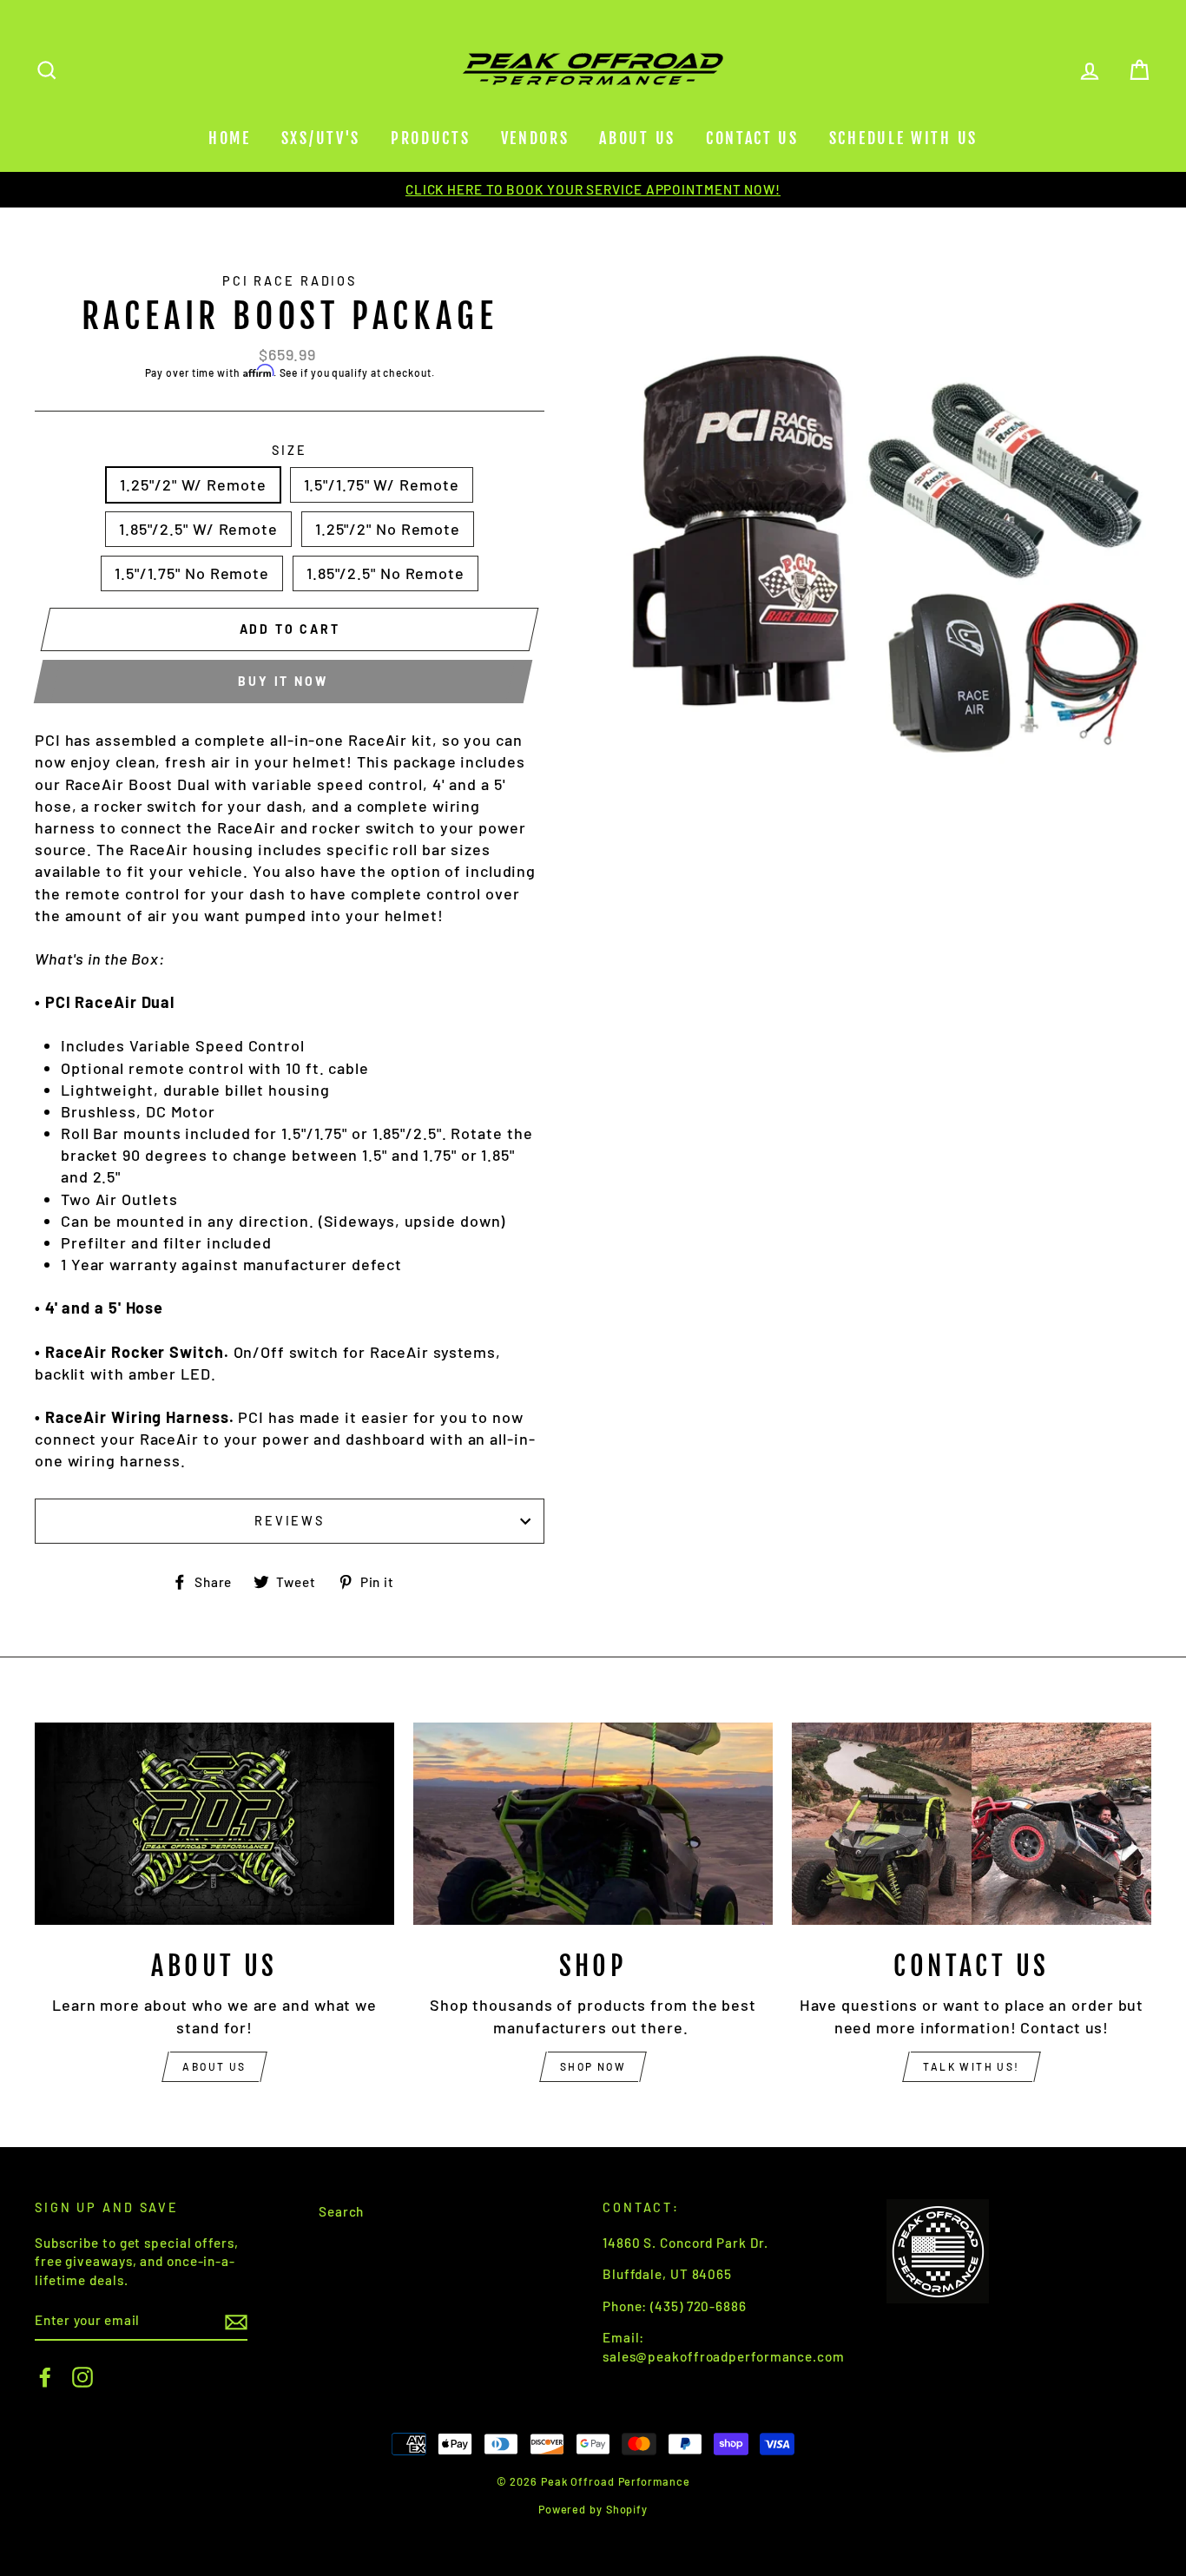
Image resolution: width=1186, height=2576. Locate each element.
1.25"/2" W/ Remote (193, 484)
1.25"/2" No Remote (388, 529)
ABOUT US (214, 2066)
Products (431, 138)
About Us (637, 138)
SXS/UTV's (321, 138)
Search (341, 2211)
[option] (593, 190)
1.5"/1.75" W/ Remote (382, 484)
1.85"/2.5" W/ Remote (198, 529)
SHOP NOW (593, 2066)
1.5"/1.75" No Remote (192, 573)
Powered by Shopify (593, 2509)
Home (230, 138)
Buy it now (283, 681)
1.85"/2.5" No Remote (385, 573)
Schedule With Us (903, 138)
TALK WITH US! (971, 2066)
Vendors (535, 138)
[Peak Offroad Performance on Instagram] (82, 2377)
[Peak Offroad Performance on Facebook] (45, 2377)
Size (290, 450)
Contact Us (752, 138)
